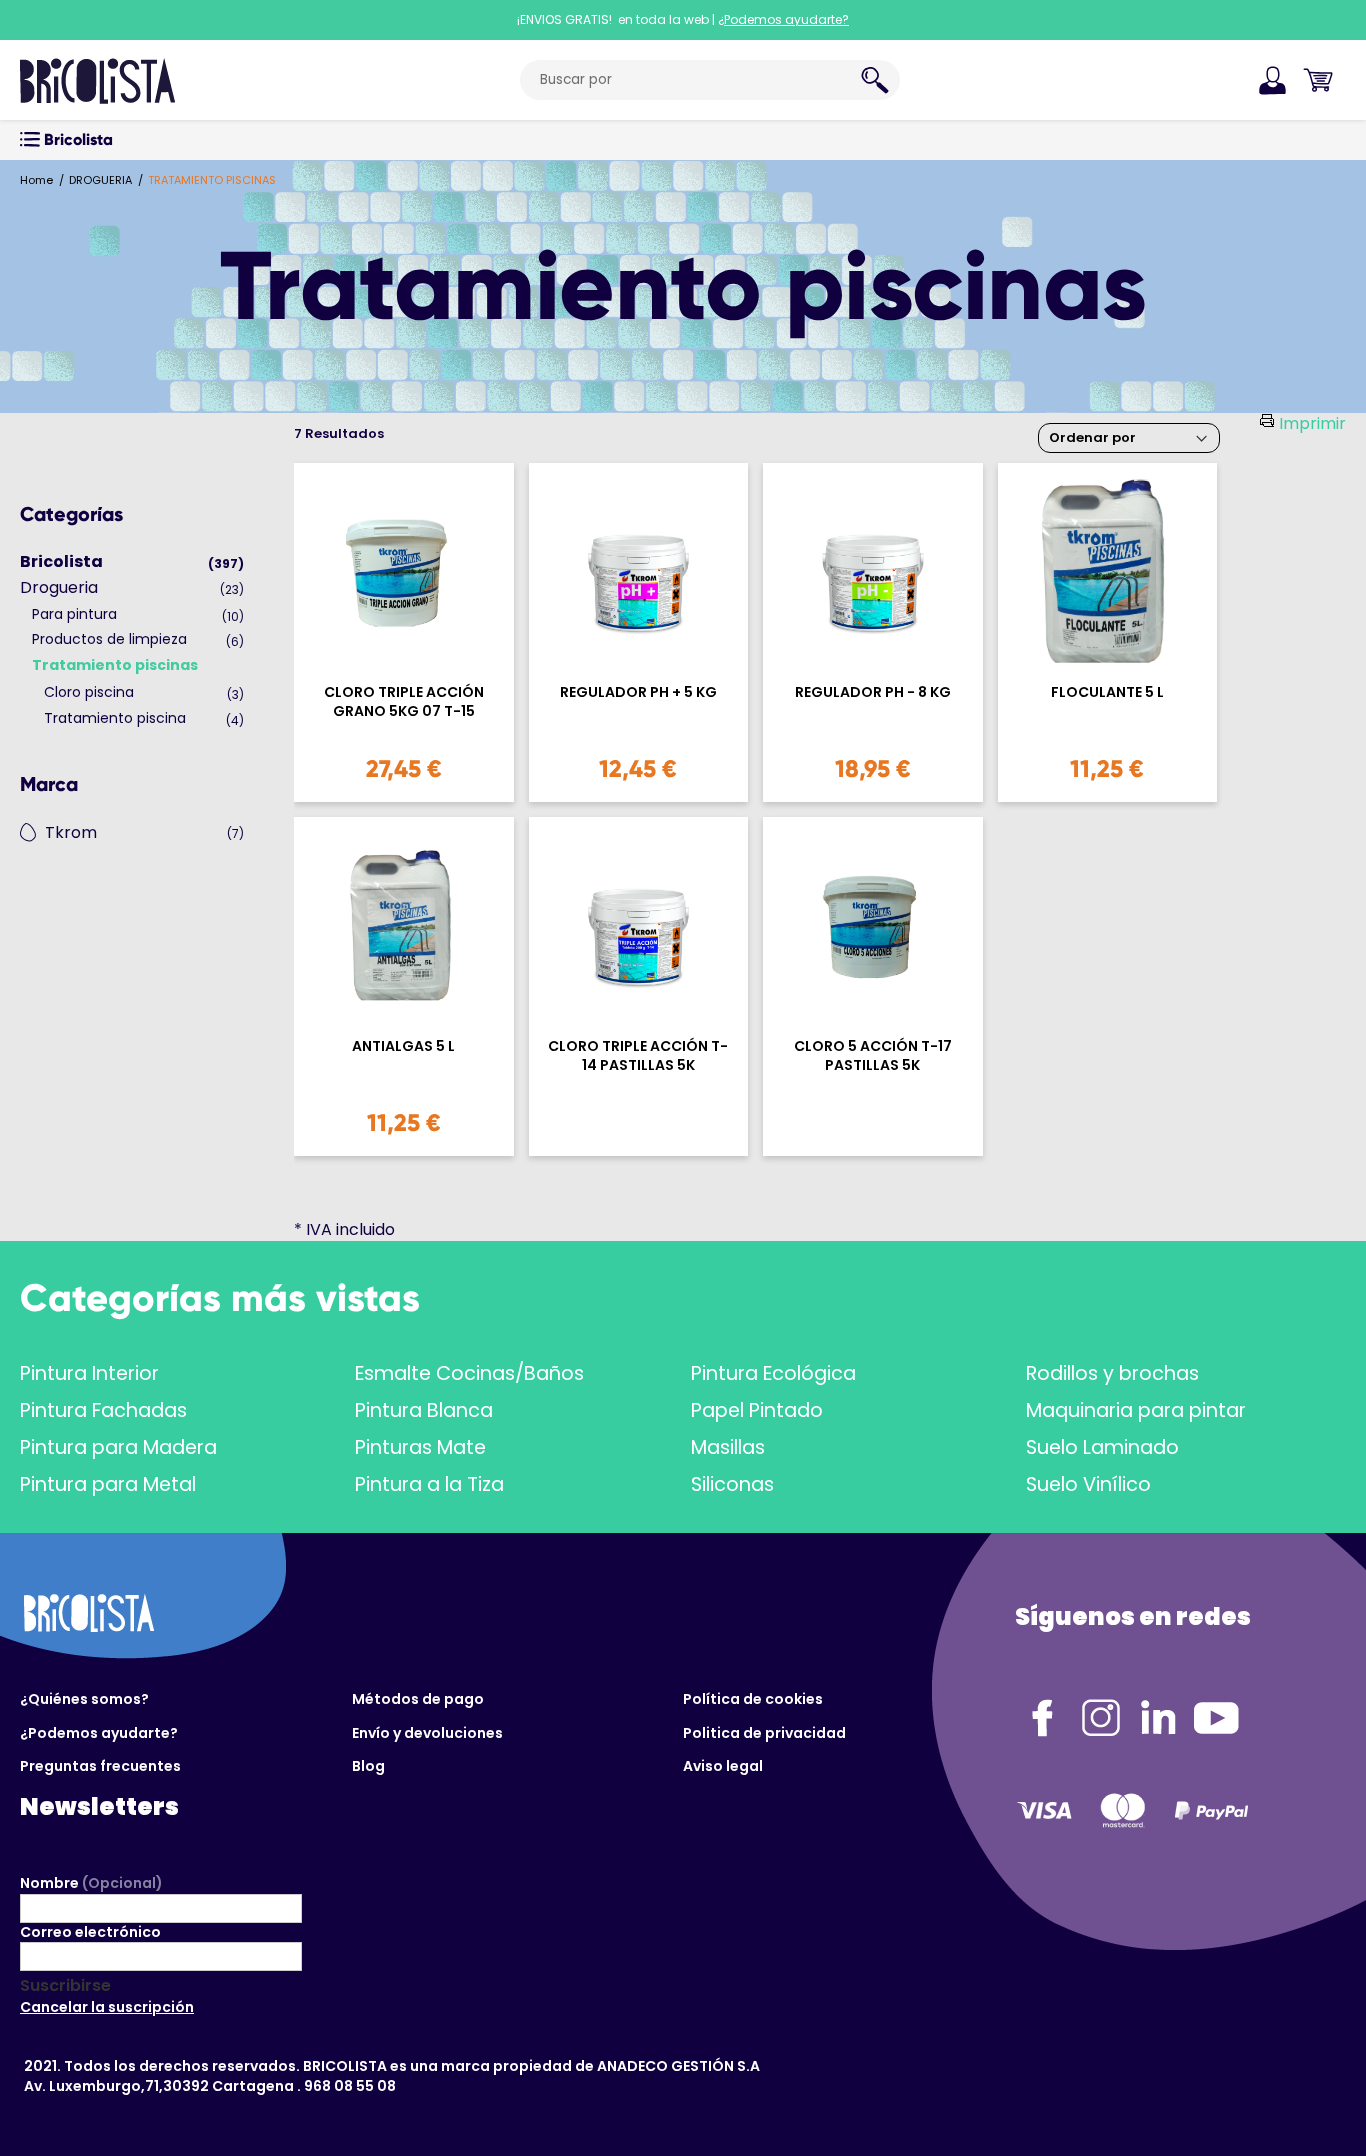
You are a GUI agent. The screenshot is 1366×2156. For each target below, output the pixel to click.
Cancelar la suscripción (107, 2007)
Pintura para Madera (118, 1447)
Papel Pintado (757, 1410)
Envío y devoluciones (427, 1733)
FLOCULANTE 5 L (1107, 692)
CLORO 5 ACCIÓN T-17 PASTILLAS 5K (873, 1056)
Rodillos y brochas (1112, 1373)
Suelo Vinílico (1088, 1484)
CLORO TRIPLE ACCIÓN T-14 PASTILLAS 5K (638, 1056)
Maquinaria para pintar (1136, 1410)
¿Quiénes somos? (84, 1699)
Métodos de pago (418, 1699)
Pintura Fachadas (103, 1410)
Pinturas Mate (420, 1447)
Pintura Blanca (424, 1410)
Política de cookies (753, 1699)
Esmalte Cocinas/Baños (469, 1373)
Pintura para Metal (108, 1484)
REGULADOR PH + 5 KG (638, 692)
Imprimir (1312, 424)
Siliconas (732, 1484)
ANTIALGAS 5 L (403, 1046)
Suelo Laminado (1102, 1447)
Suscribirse (65, 1986)
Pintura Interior (89, 1373)
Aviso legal (723, 1766)
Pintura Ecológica (773, 1373)
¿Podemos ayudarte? (99, 1733)
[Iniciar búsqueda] (875, 80)
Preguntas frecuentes (100, 1766)
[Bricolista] (97, 80)
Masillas (728, 1447)
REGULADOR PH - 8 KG (873, 692)
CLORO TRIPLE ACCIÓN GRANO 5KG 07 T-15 (404, 702)
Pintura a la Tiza (429, 1484)
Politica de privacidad (764, 1733)
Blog (368, 1766)
